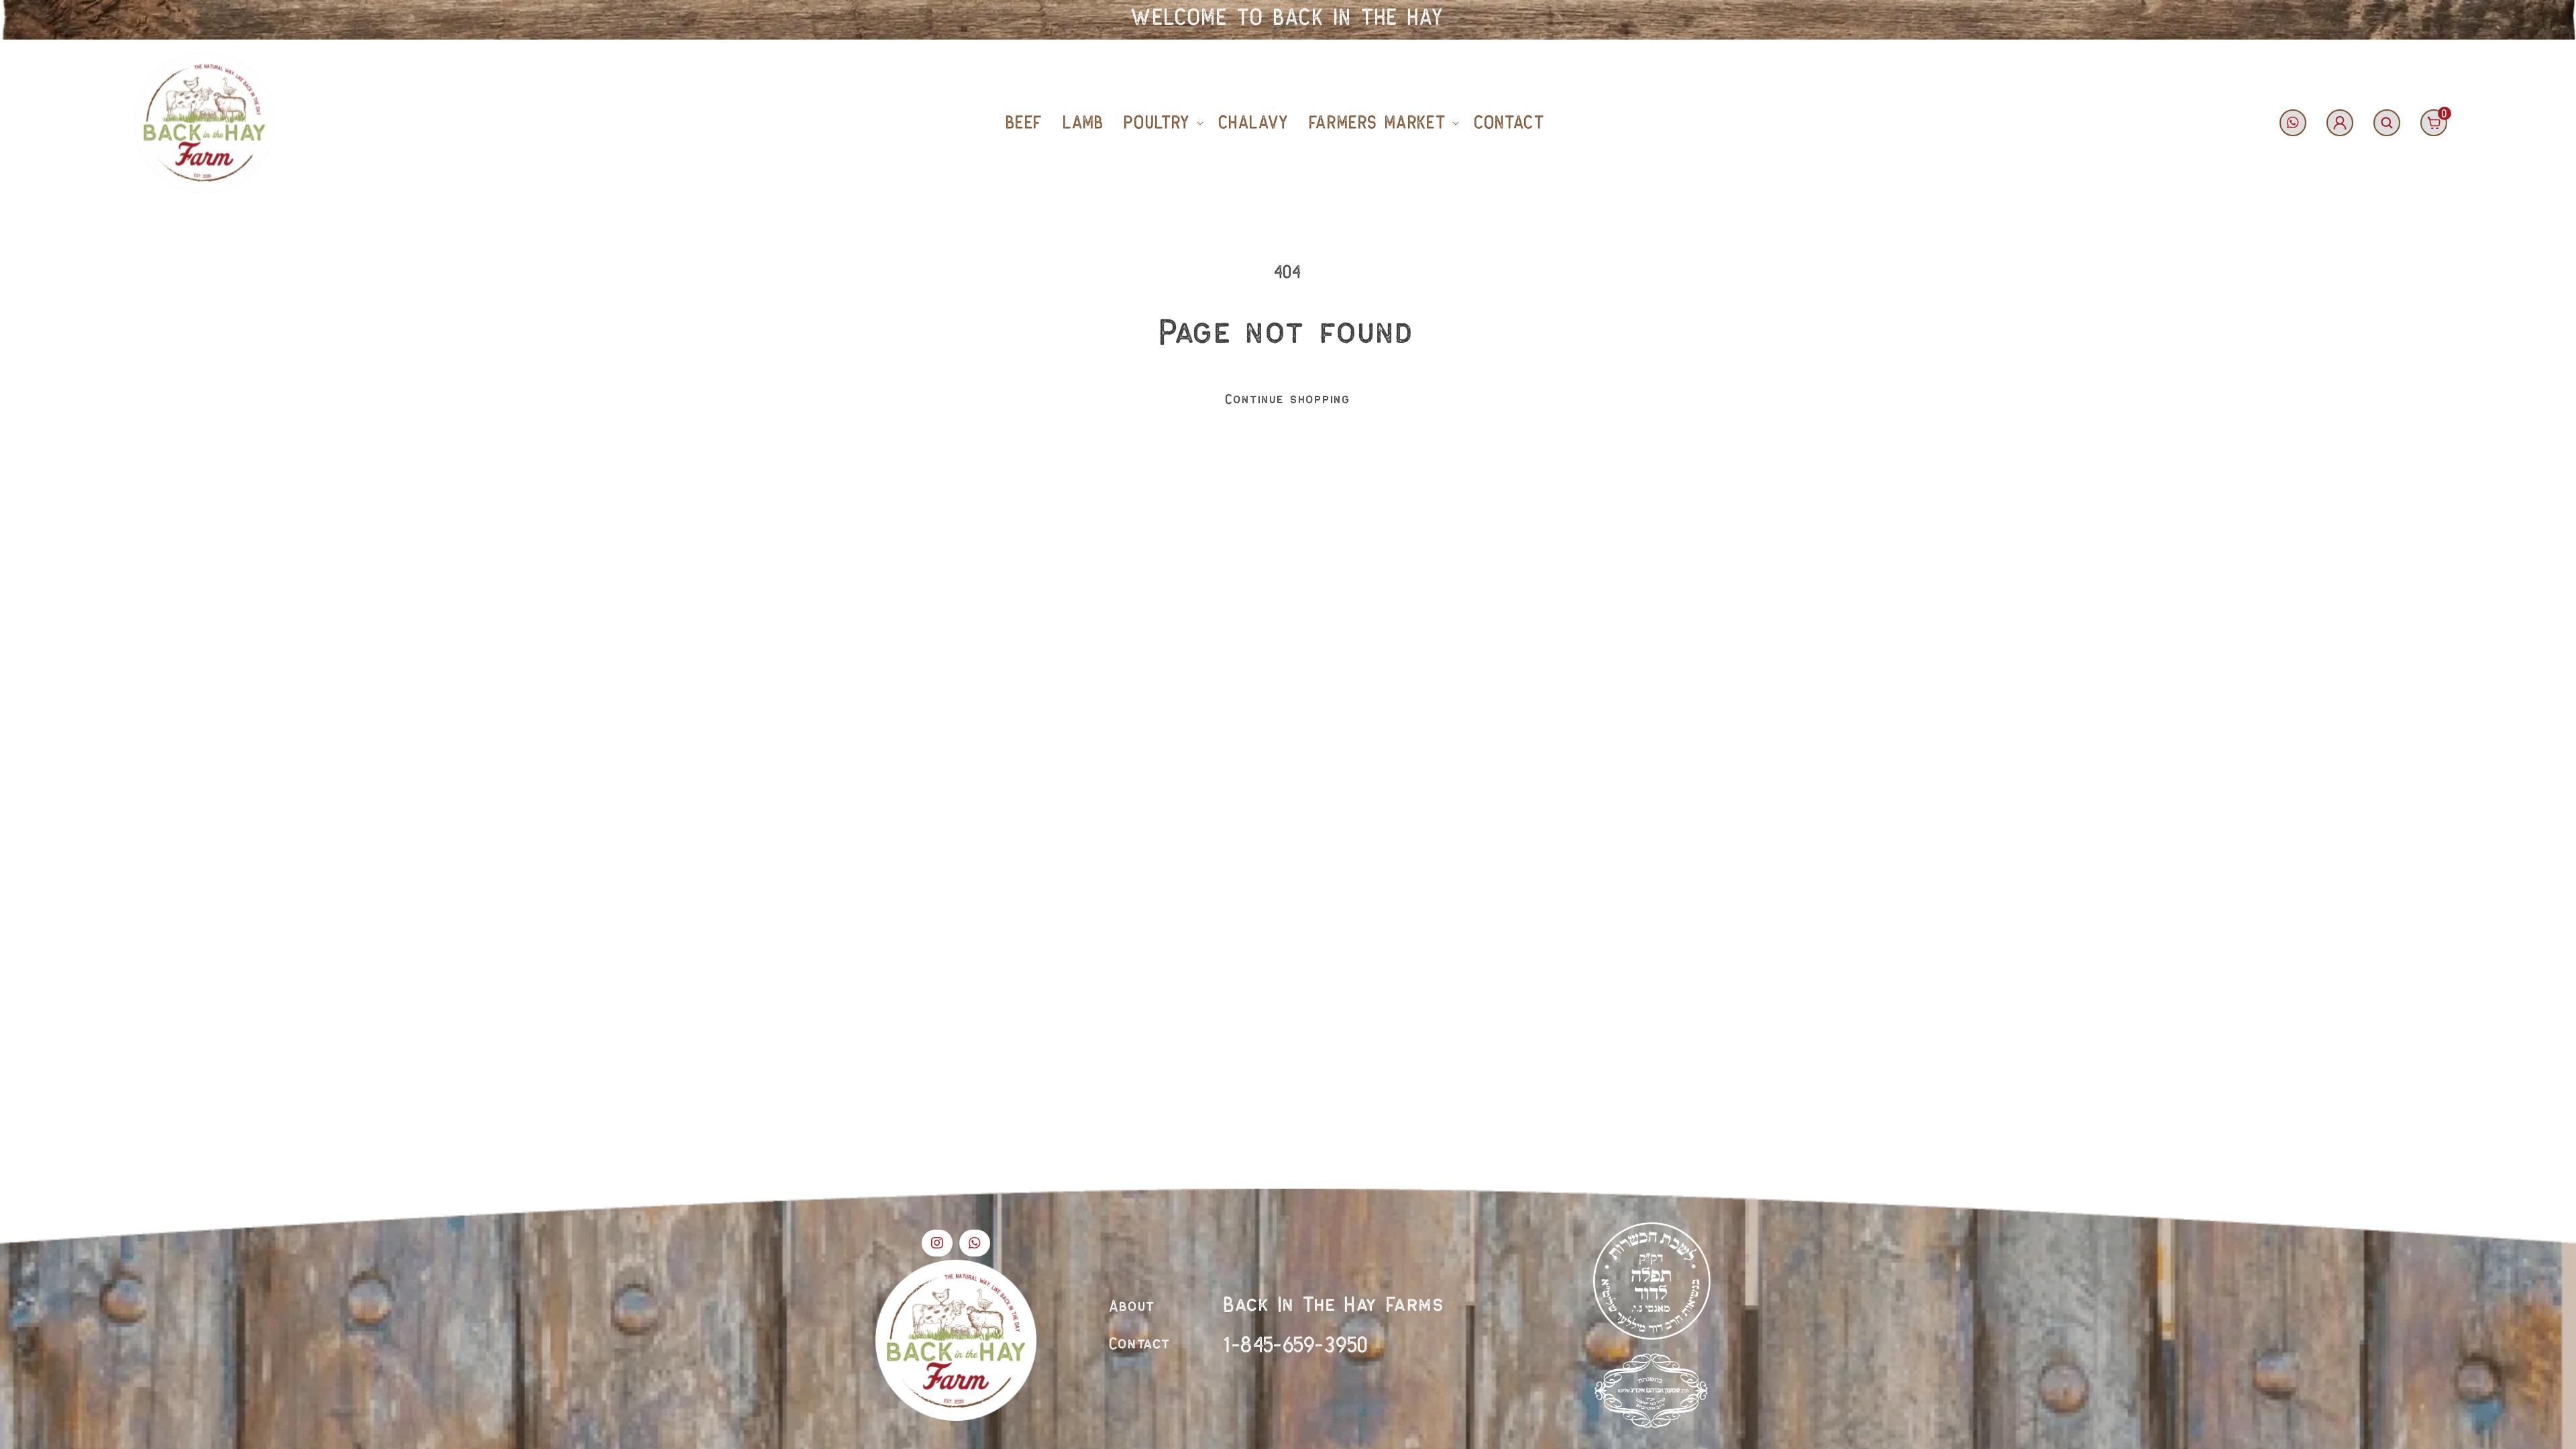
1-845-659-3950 (1296, 1345)
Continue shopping (1288, 399)
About (1133, 1307)
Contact (1140, 1344)
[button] (1161, 123)
